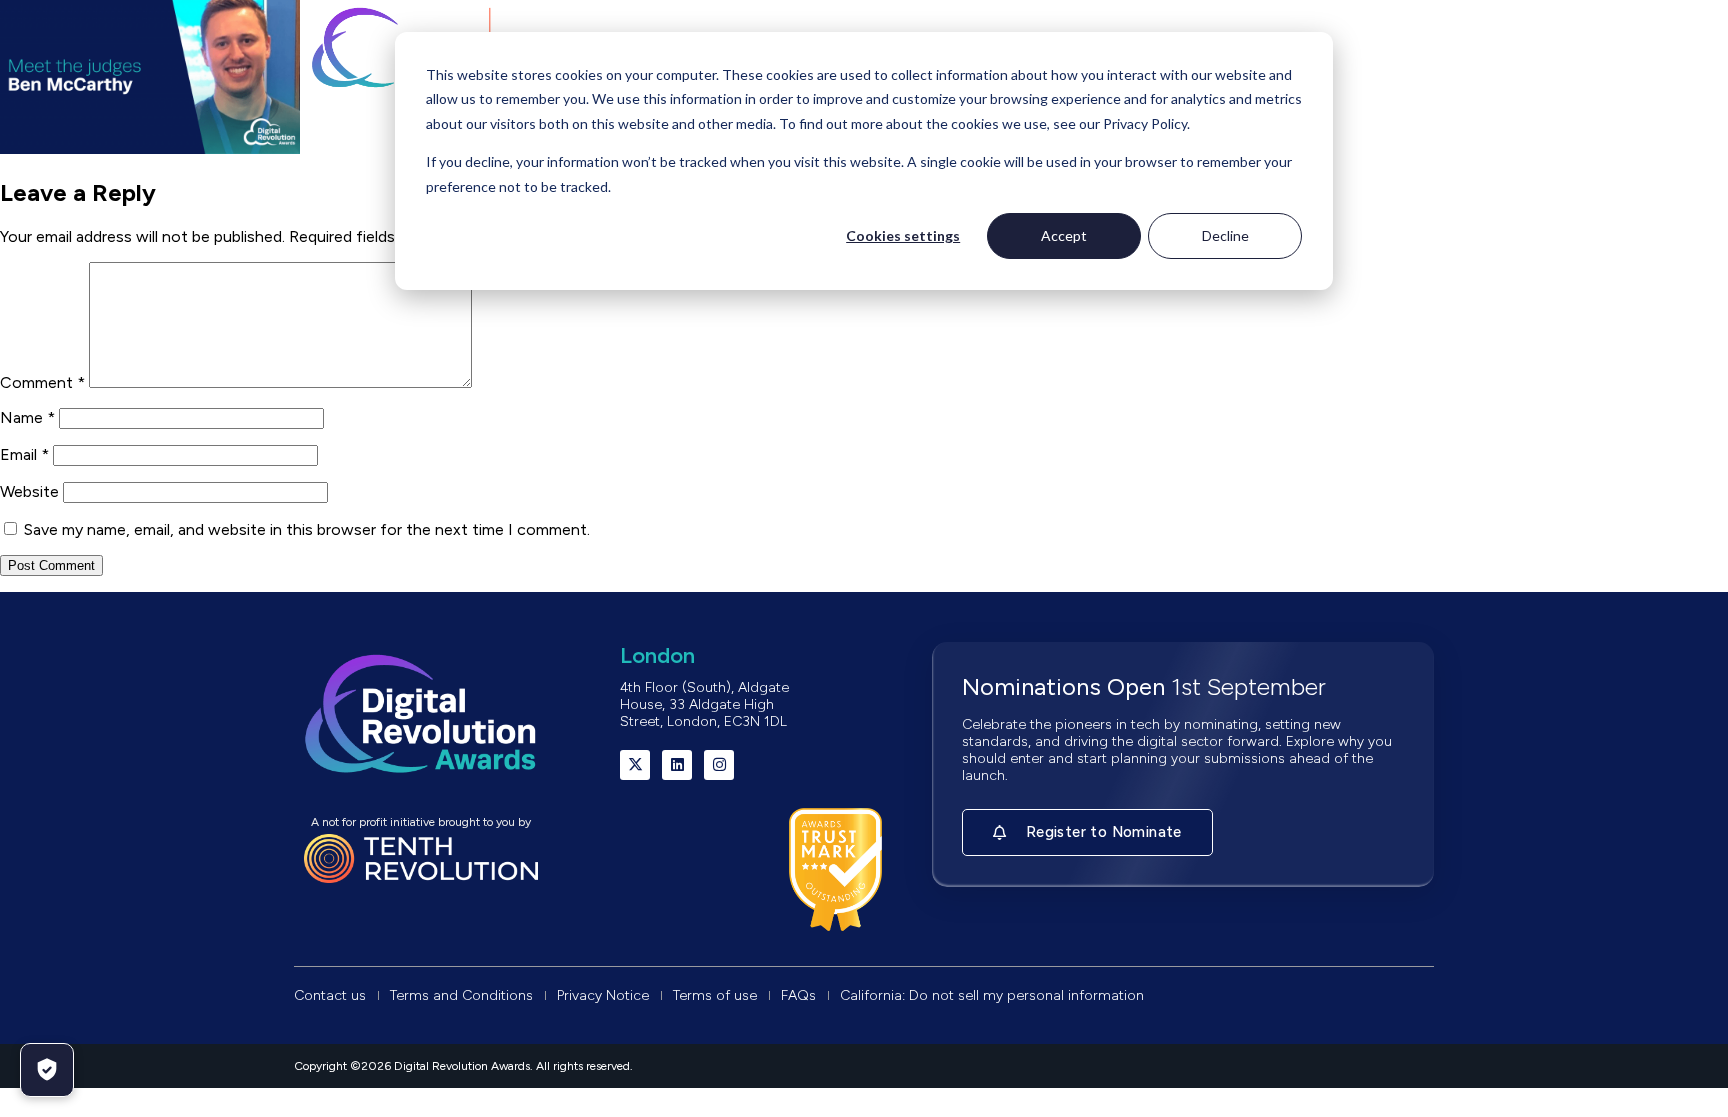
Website (29, 491)
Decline (1225, 235)
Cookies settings (903, 235)
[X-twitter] (635, 765)
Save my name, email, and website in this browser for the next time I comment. (307, 529)
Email (24, 454)
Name (27, 417)
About (364, 138)
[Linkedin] (677, 765)
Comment (42, 382)
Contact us (1342, 138)
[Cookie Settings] (47, 1070)
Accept (1064, 235)
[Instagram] (719, 765)
